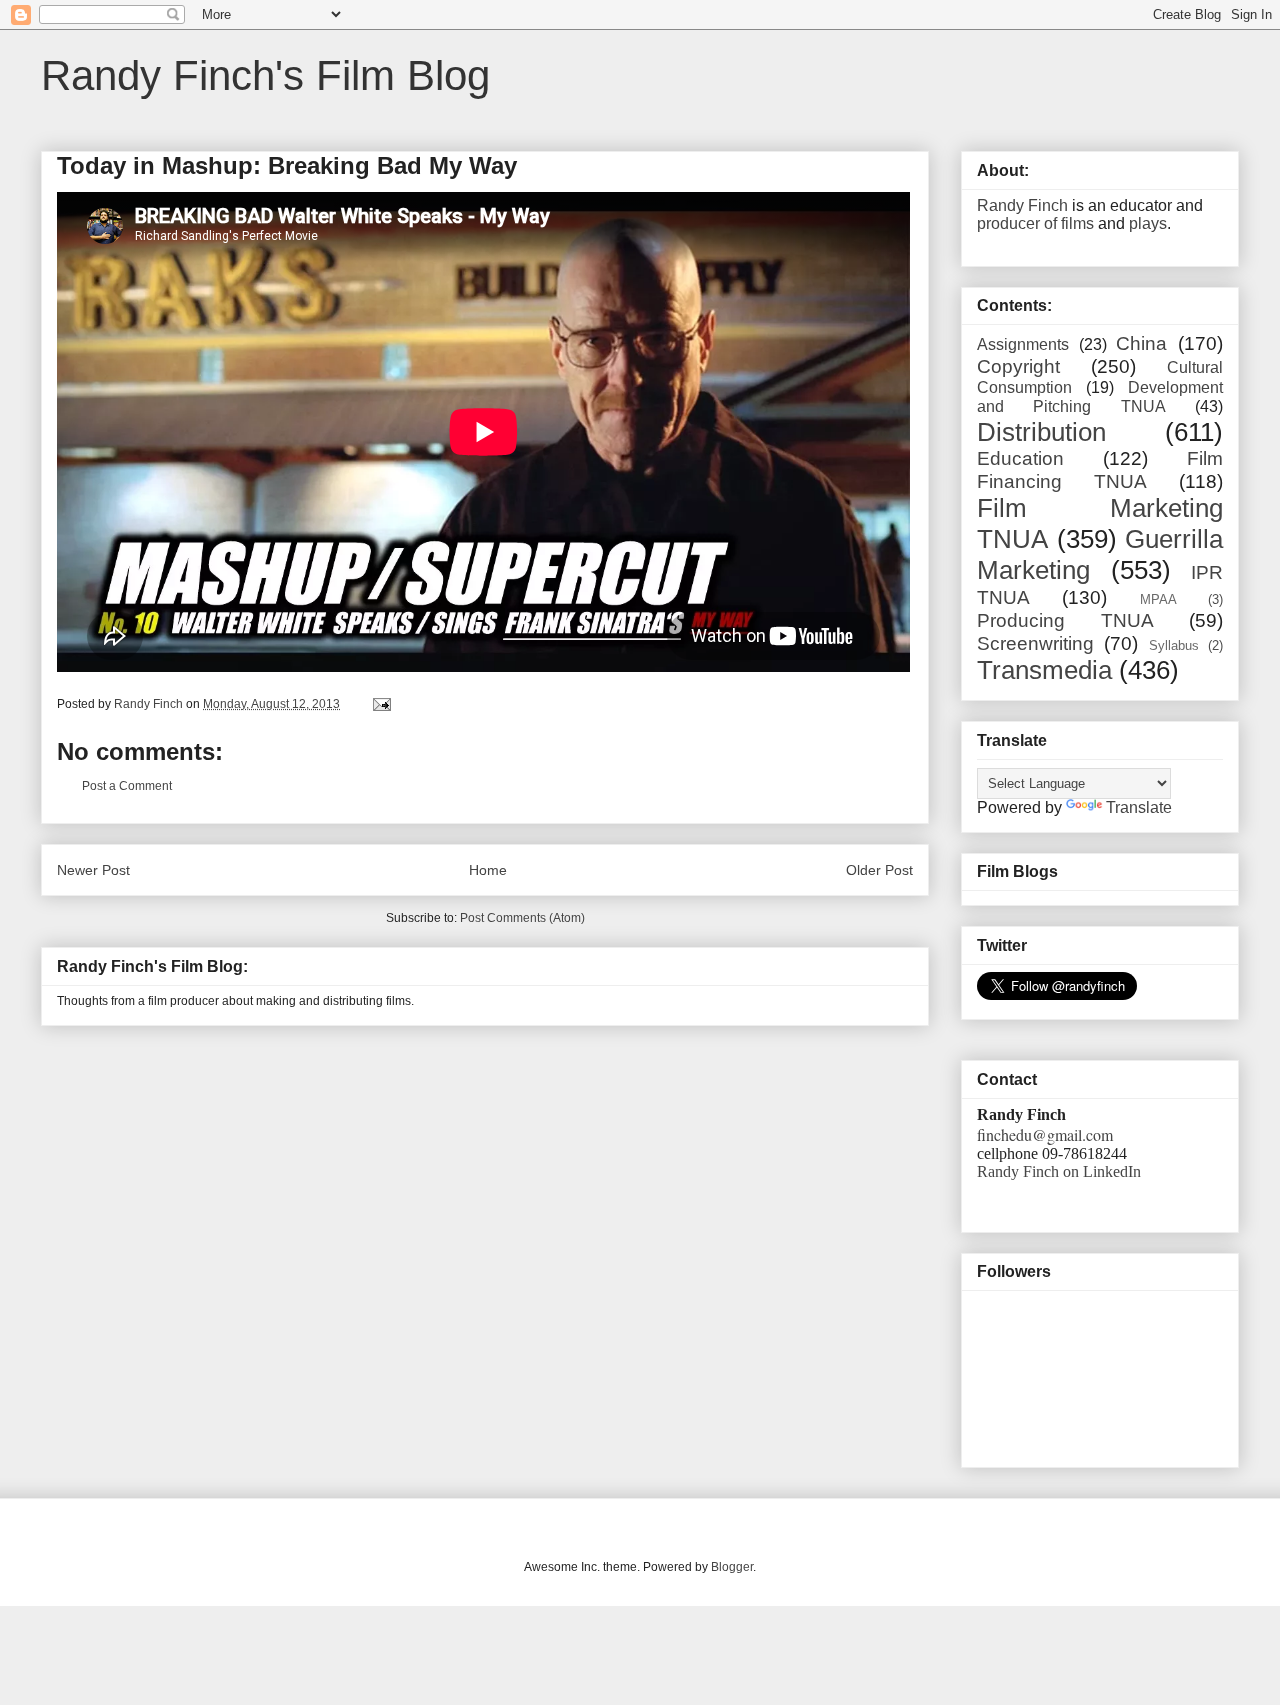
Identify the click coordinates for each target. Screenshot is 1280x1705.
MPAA (1158, 599)
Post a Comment (127, 786)
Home (488, 870)
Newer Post (93, 870)
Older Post (879, 870)
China (1141, 343)
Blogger (732, 1567)
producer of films (1035, 223)
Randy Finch (1022, 205)
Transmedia (1044, 670)
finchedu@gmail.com (1045, 1134)
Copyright (1018, 366)
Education (1020, 458)
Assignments (1023, 344)
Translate (1139, 807)
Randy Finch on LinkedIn (1059, 1171)
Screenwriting (1035, 643)
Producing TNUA (1065, 620)
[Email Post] (380, 704)
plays (1148, 223)
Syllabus (1174, 645)
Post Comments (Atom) (522, 918)
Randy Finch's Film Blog (265, 75)
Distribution (1041, 432)
